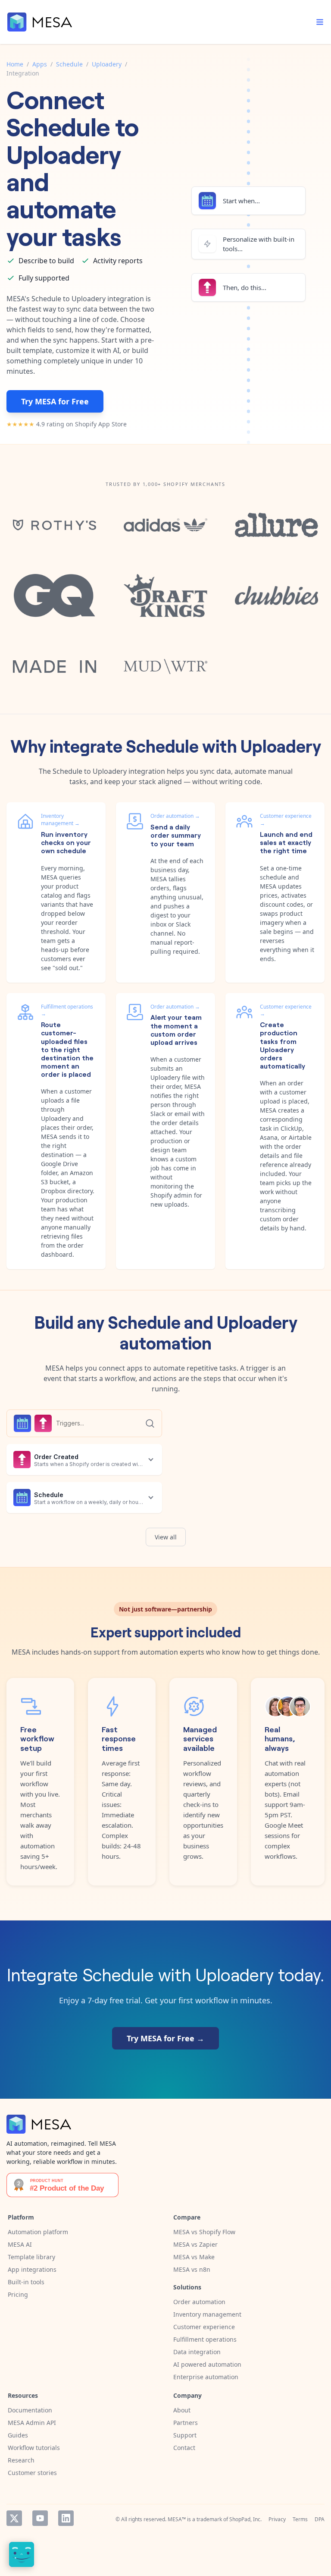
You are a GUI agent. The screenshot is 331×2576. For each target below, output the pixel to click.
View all (166, 1537)
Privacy (277, 2519)
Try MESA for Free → (165, 2038)
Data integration (197, 2352)
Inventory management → (60, 820)
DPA (320, 2519)
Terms (300, 2519)
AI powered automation (207, 2364)
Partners (186, 2423)
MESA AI (20, 2244)
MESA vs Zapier (195, 2244)
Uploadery (107, 64)
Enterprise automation (206, 2377)
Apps (40, 64)
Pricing (18, 2294)
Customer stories (32, 2473)
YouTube (40, 2518)
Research (21, 2460)
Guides (18, 2435)
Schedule (69, 64)
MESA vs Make (194, 2257)
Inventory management (207, 2314)
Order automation (199, 2302)
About (182, 2410)
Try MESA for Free (55, 401)
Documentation (30, 2410)
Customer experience (204, 2327)
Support (185, 2435)
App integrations (32, 2269)
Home (15, 64)
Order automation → (175, 816)
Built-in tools (26, 2282)
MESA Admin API (32, 2423)
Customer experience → (286, 820)
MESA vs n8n (192, 2269)
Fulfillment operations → (67, 1010)
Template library (31, 2257)
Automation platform (38, 2232)
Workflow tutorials (34, 2448)
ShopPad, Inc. (245, 2519)
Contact (184, 2448)
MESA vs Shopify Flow (204, 2232)
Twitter (14, 2518)
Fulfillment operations (205, 2339)
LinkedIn (66, 2518)
